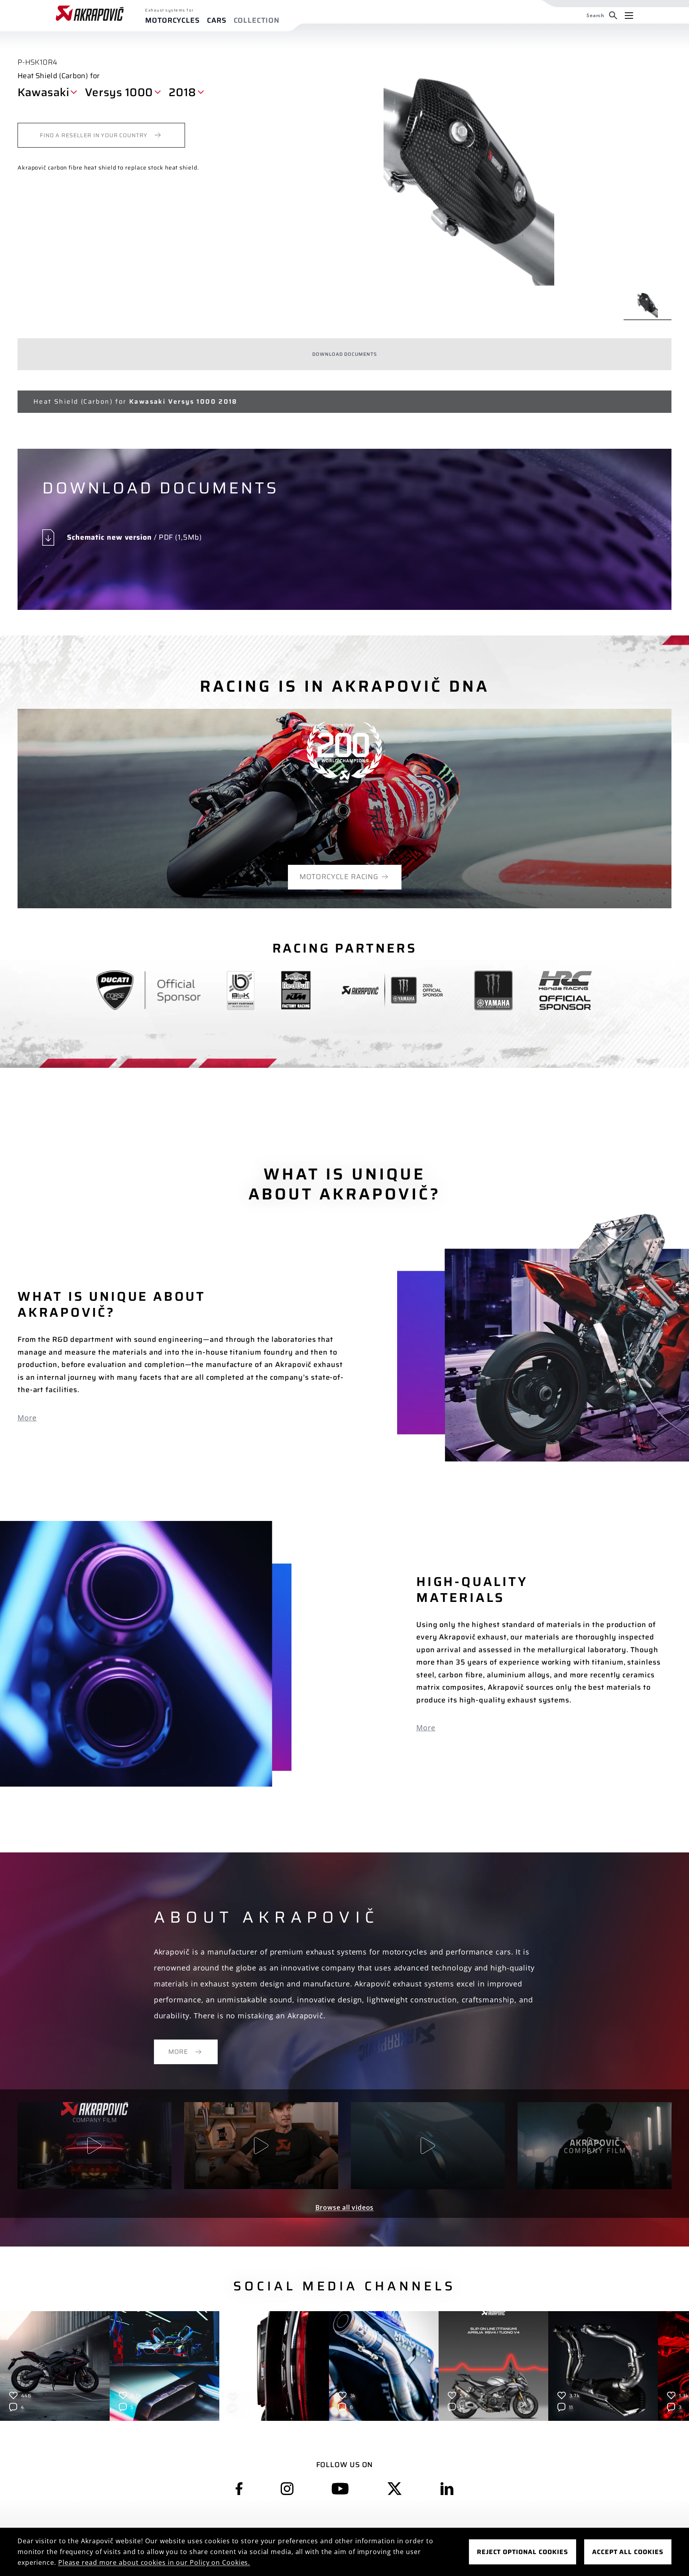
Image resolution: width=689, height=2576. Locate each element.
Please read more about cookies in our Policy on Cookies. (154, 2562)
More (27, 1418)
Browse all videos (345, 2207)
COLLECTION (257, 21)
